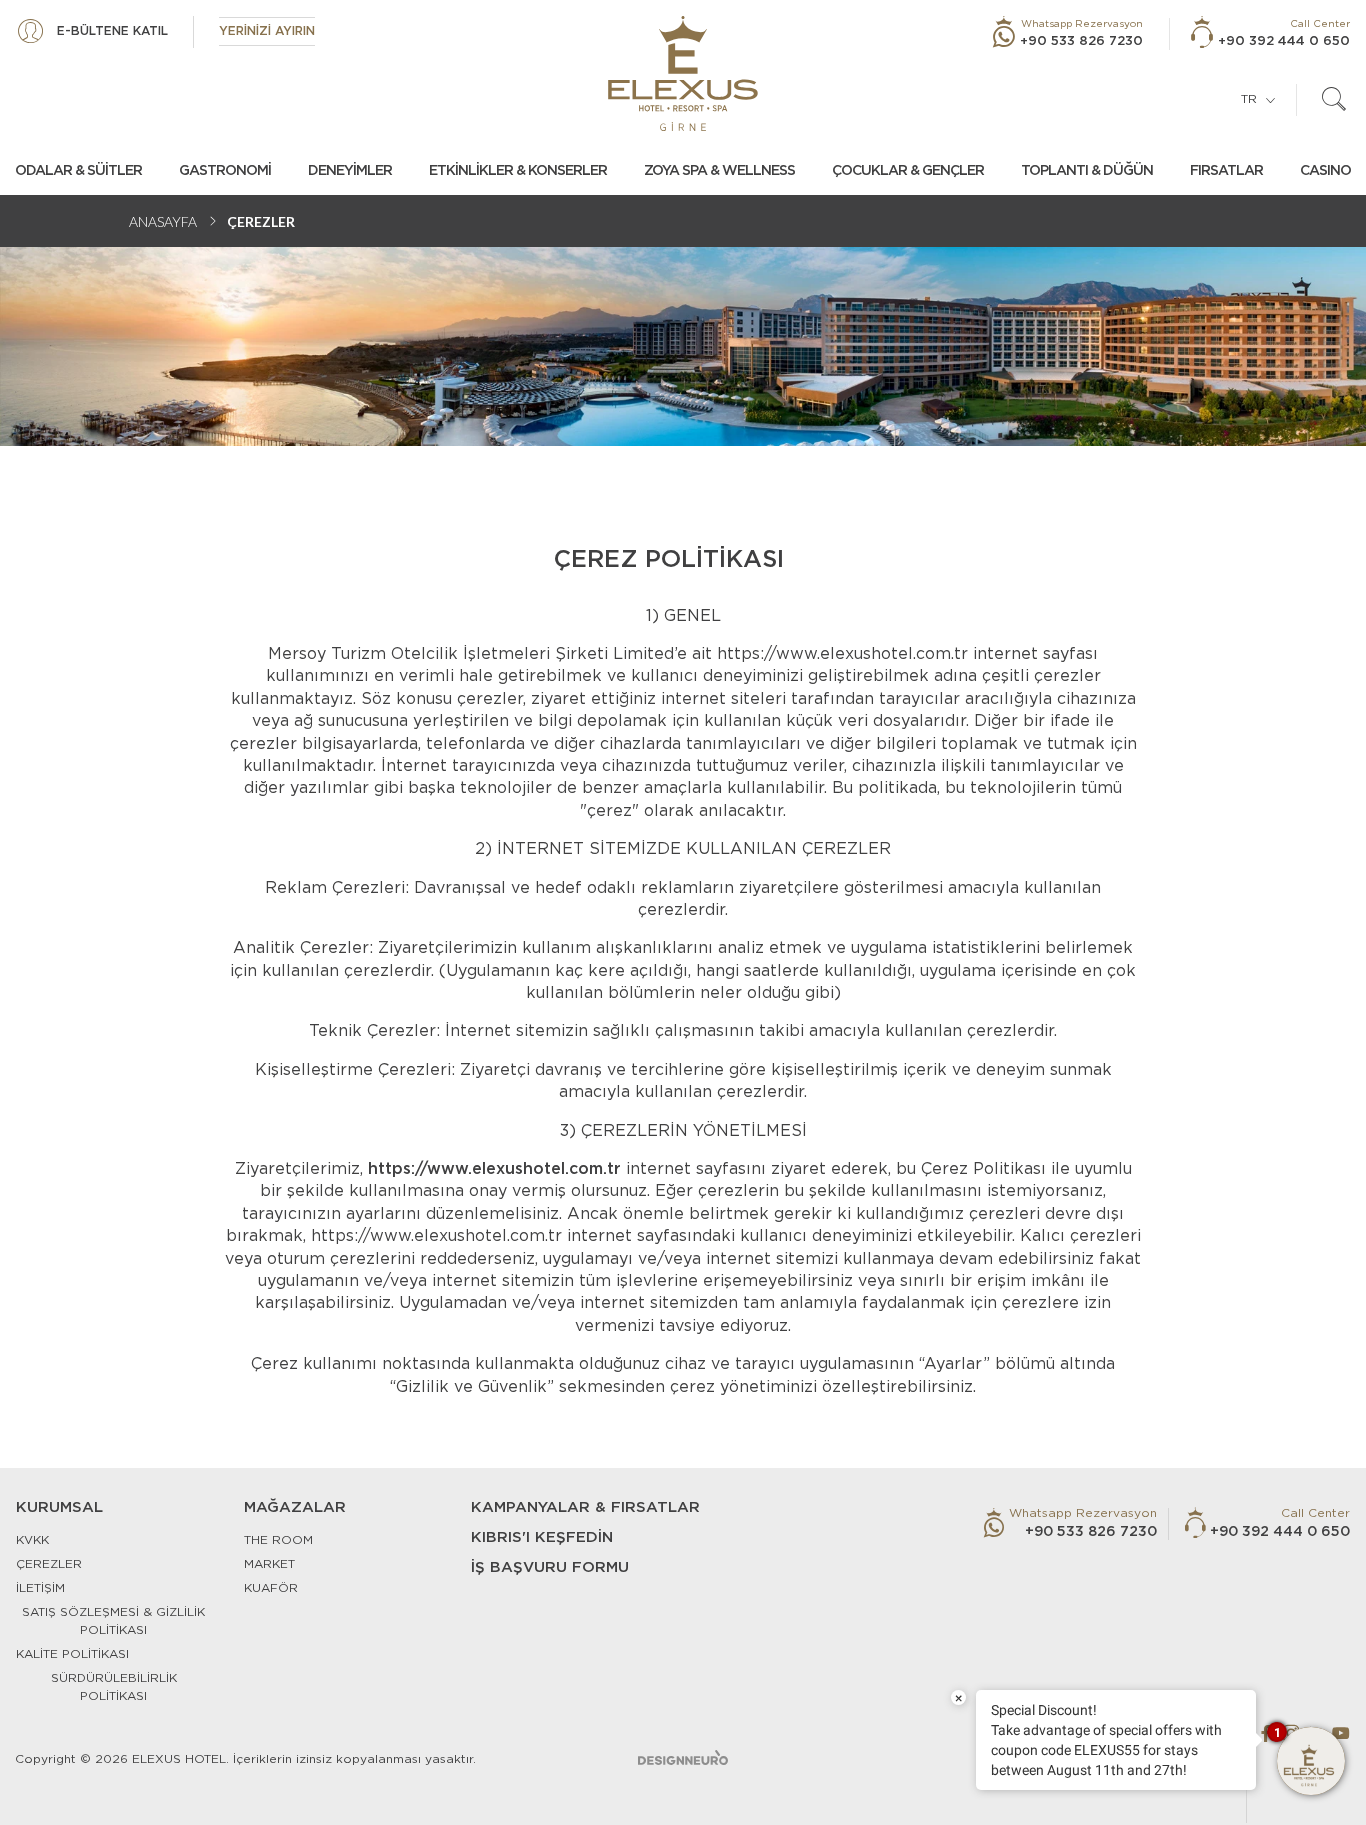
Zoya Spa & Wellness (719, 171)
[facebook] (1266, 1733)
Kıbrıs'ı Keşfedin (542, 1537)
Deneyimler (350, 171)
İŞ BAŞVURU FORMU (550, 1567)
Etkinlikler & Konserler (518, 171)
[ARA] (1334, 100)
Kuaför (271, 1588)
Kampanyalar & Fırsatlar (585, 1507)
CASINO (1325, 171)
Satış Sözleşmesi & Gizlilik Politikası (113, 1621)
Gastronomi (225, 171)
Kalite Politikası (72, 1654)
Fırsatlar (1226, 171)
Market (269, 1564)
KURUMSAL (59, 1507)
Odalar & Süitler (78, 171)
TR (1249, 99)
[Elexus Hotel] (683, 73)
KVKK (32, 1540)
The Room (278, 1540)
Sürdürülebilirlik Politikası (114, 1687)
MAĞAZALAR (295, 1507)
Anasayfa (163, 221)
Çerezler (49, 1564)
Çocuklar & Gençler (908, 171)
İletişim (40, 1588)
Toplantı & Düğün (1087, 171)
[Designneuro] (683, 1757)
